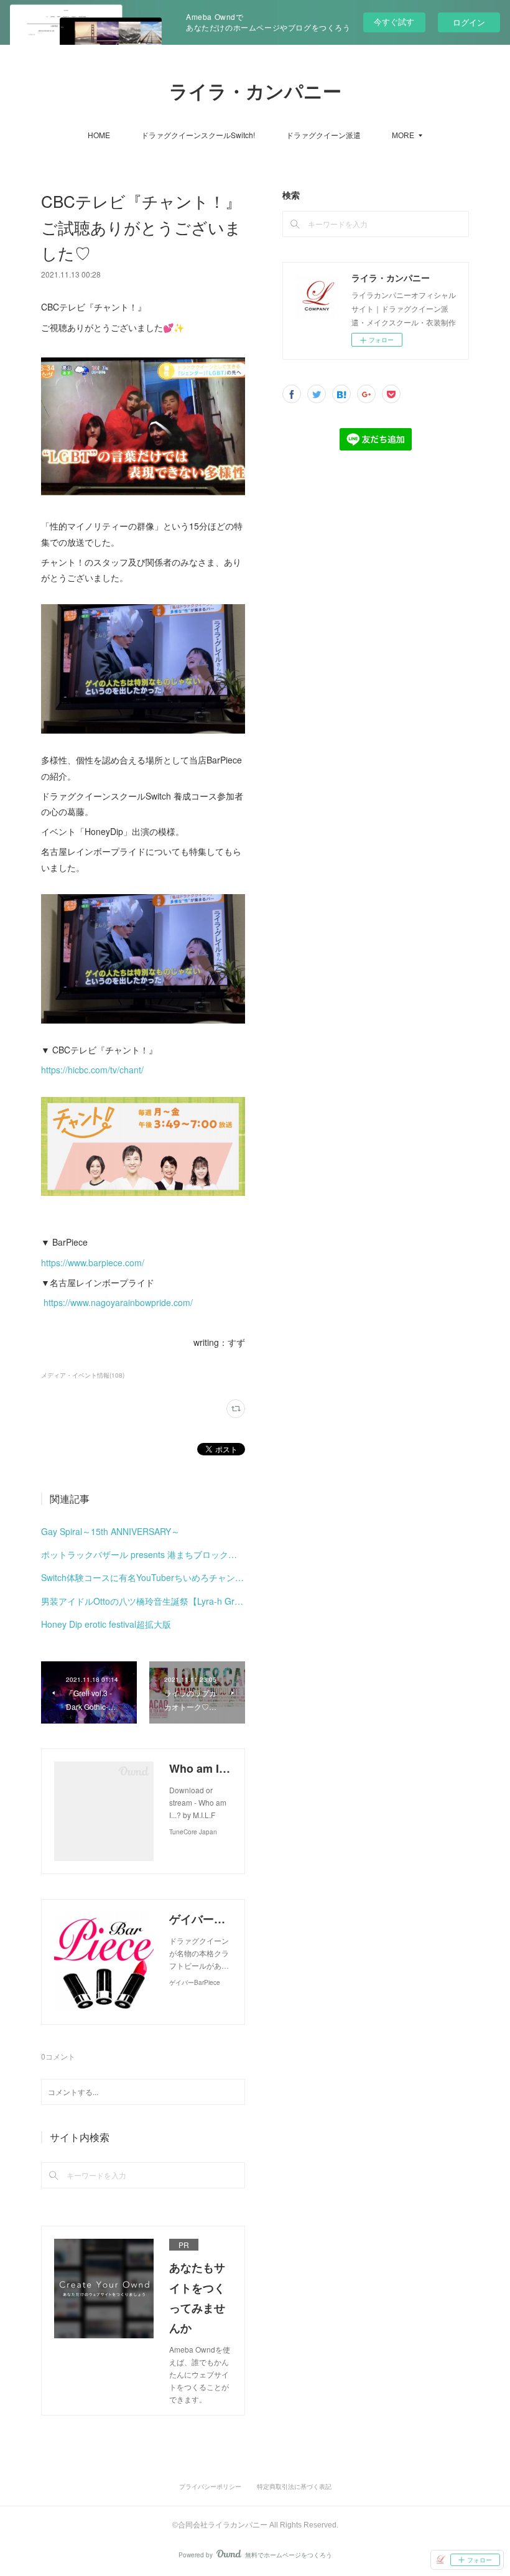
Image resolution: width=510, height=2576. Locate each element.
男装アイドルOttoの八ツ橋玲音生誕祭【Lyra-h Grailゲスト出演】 (143, 1601)
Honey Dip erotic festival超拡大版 (106, 1624)
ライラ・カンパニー (255, 92)
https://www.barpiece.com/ (93, 1262)
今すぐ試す (394, 21)
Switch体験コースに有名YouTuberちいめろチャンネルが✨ (143, 1577)
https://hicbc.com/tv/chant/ (92, 1070)
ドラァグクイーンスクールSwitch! (198, 135)
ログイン (469, 22)
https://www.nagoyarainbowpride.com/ (118, 1302)
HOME (99, 135)
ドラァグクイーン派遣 (323, 135)
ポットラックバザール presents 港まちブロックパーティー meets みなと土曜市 (143, 1554)
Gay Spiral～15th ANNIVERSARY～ (110, 1531)
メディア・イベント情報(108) (83, 1375)
